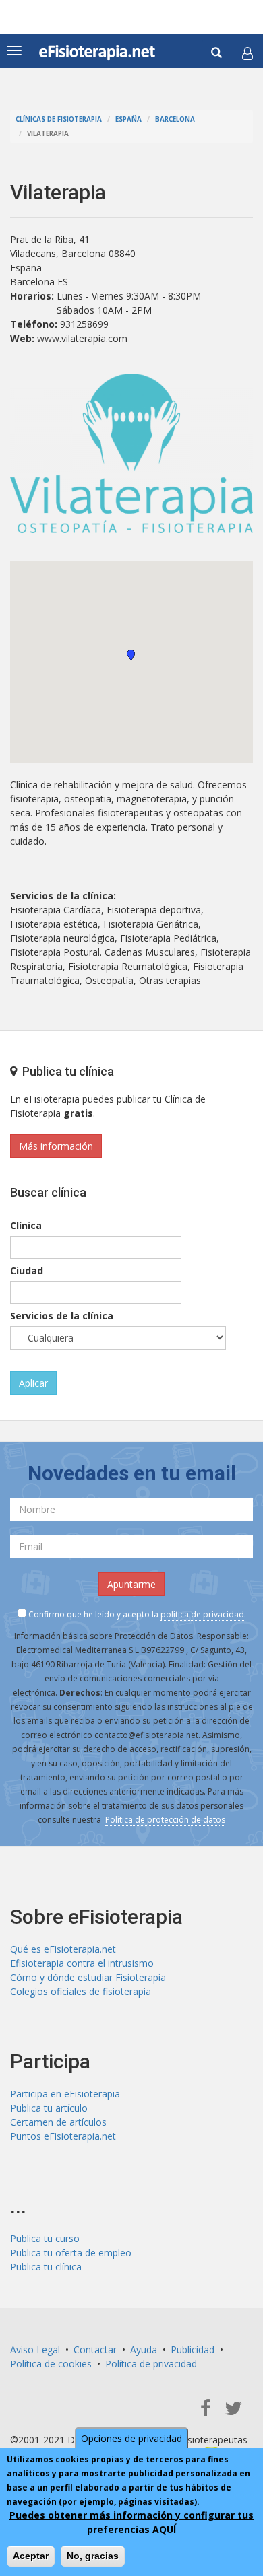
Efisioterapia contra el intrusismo (82, 1963)
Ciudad (27, 1270)
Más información (56, 1146)
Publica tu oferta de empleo (71, 2253)
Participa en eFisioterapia (65, 2094)
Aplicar (33, 1383)
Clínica (26, 1225)
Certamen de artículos (58, 2122)
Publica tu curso (45, 2238)
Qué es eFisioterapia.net (63, 1949)
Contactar (95, 2349)
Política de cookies (51, 2364)
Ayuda (144, 2349)
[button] (247, 53)
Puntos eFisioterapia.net (63, 2136)
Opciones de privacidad (131, 2438)
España (128, 119)
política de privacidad (202, 1614)
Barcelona (175, 119)
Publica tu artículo (49, 2108)
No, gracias (93, 2556)
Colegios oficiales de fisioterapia (81, 1991)
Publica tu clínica (46, 2267)
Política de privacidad (151, 2364)
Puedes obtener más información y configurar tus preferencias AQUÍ (131, 2522)
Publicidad (193, 2349)
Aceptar (31, 2556)
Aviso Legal (35, 2349)
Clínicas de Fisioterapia (59, 119)
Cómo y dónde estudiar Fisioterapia (88, 1977)
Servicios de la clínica (62, 1316)
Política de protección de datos (165, 1820)
